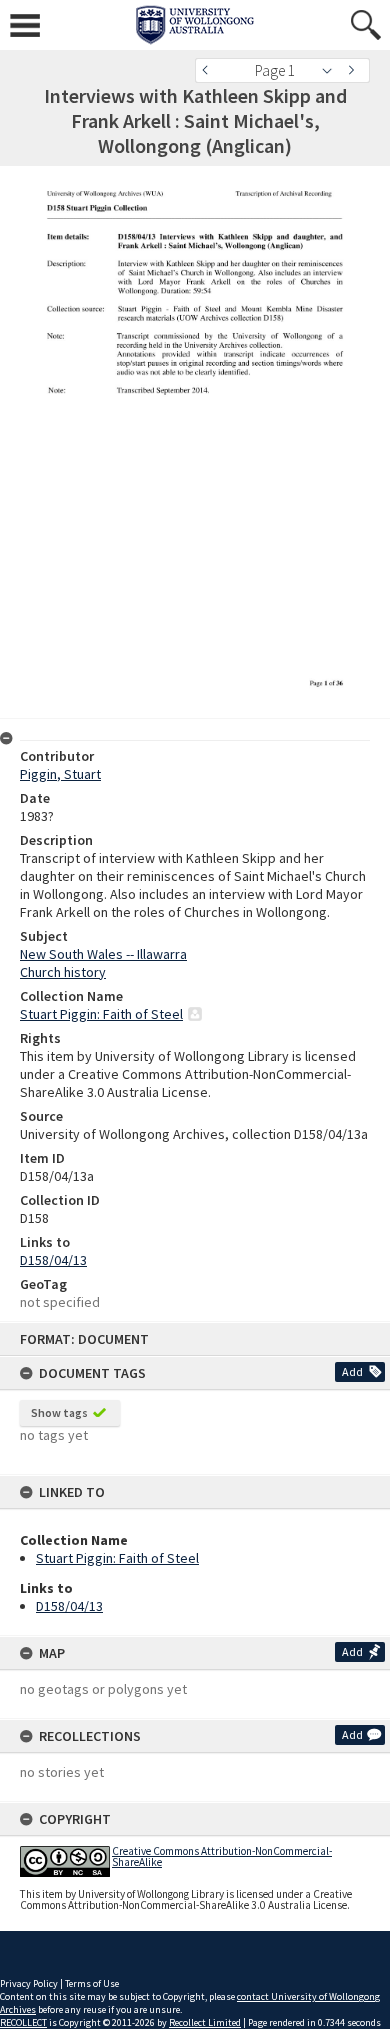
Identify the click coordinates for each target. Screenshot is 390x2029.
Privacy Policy (29, 1983)
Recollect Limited (205, 2022)
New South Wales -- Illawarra (103, 954)
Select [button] (332, 70)
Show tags (59, 1412)
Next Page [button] (355, 70)
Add (352, 1371)
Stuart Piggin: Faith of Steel (117, 1558)
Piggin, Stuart (60, 774)
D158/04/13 (69, 1606)
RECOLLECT (23, 2022)
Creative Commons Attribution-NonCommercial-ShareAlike (222, 1856)
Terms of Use (92, 1983)
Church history (63, 972)
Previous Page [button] (210, 70)
